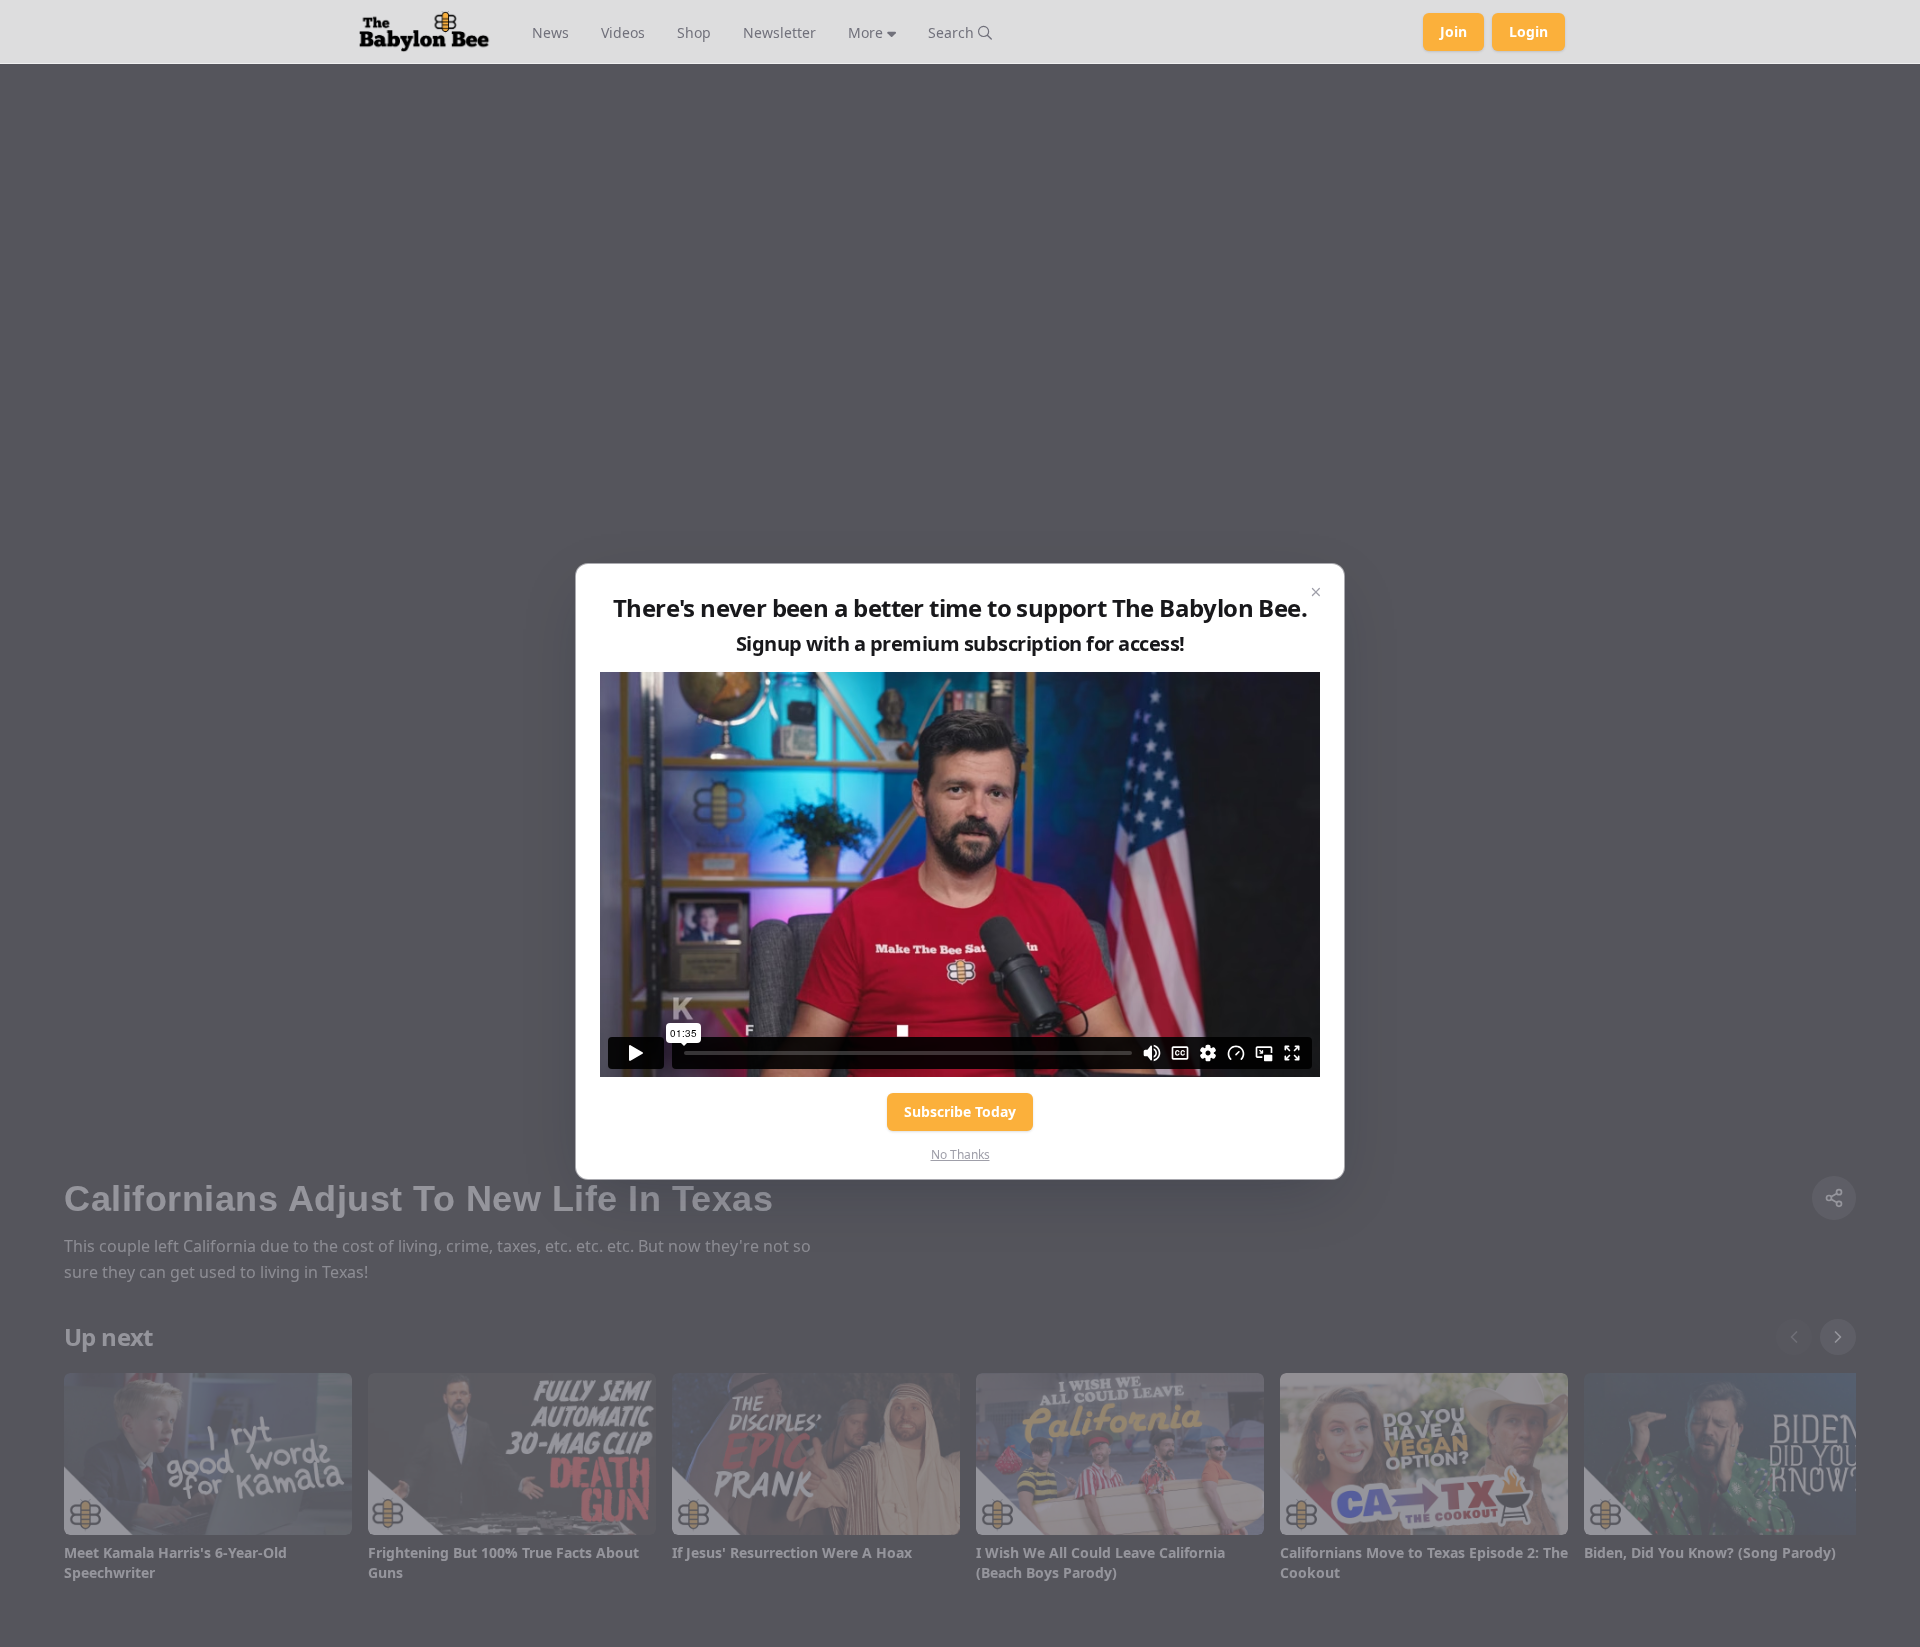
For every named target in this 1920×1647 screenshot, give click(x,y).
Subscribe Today (960, 1111)
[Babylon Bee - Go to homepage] (424, 32)
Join (1453, 31)
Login (1528, 31)
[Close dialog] (1316, 592)
